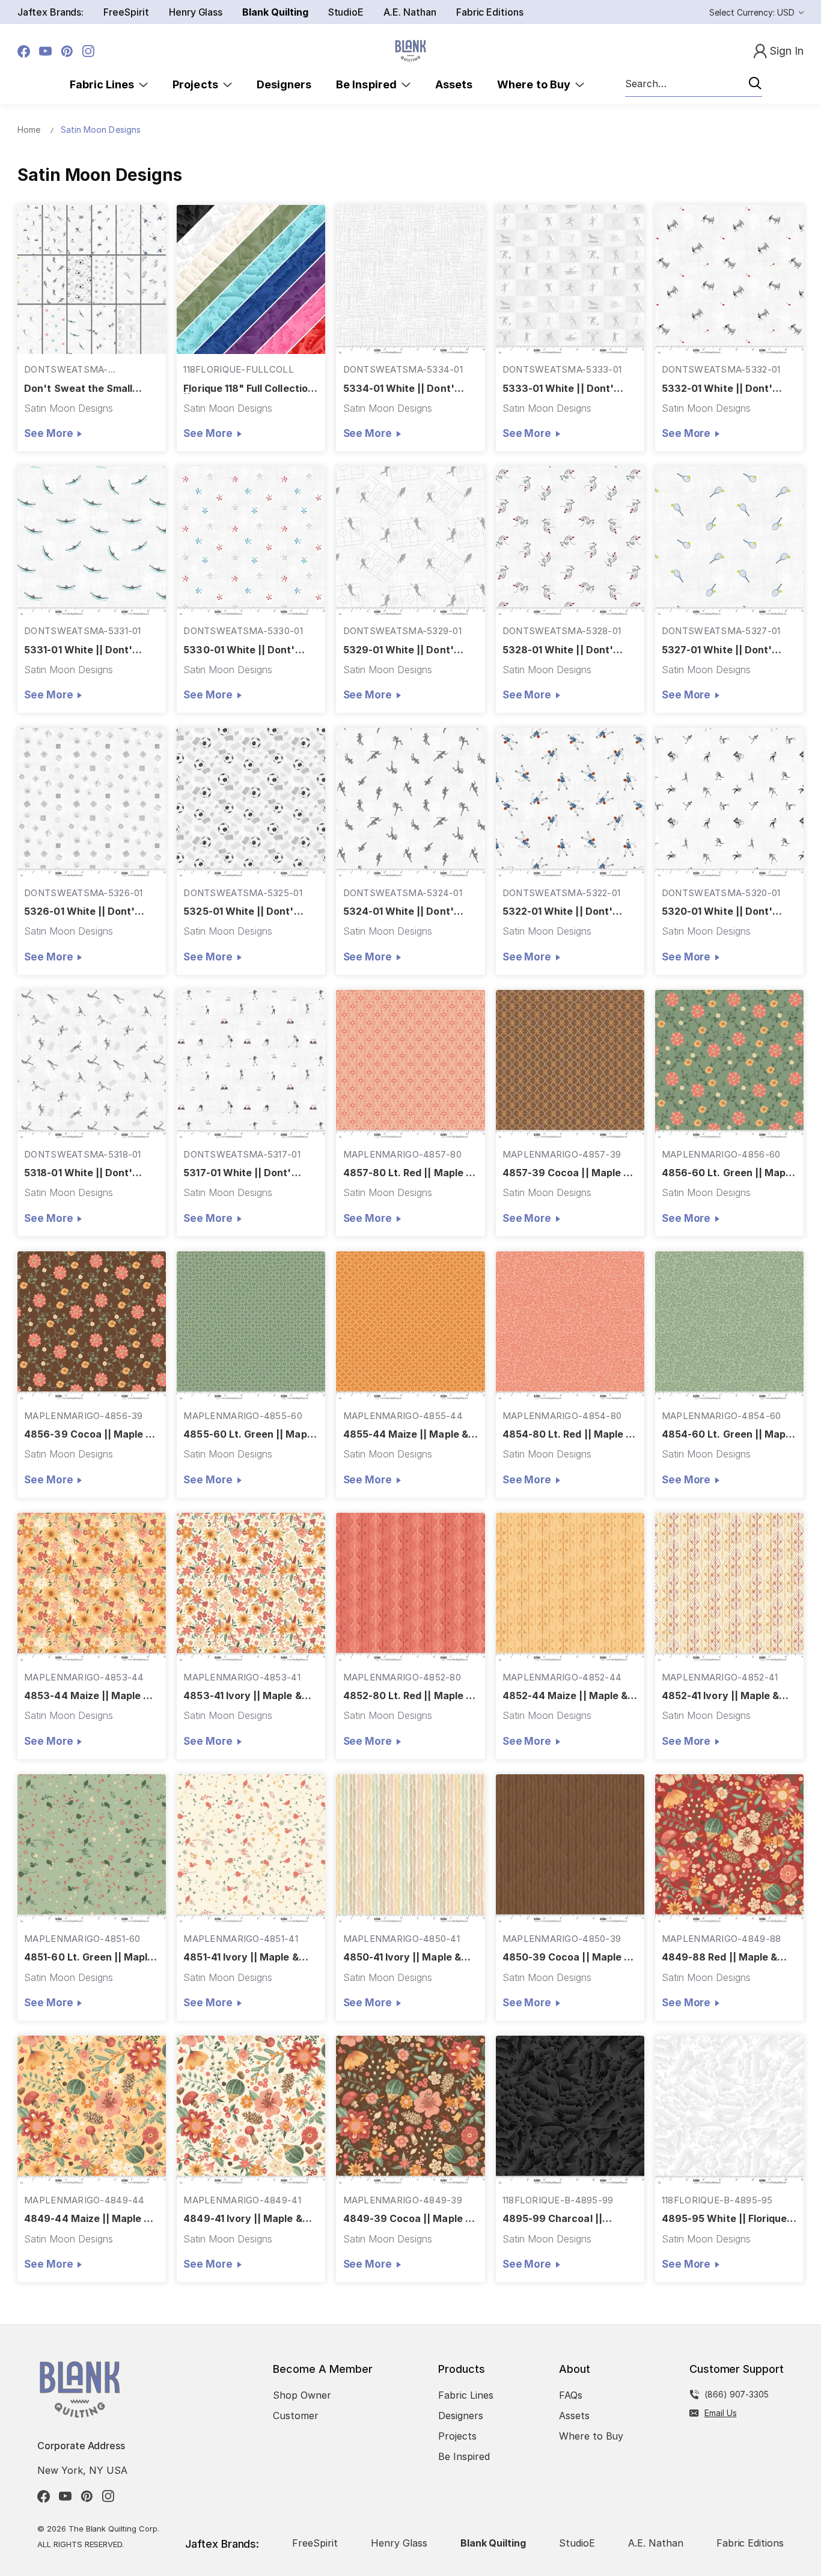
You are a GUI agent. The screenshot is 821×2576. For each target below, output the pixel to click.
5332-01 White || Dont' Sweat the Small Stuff (717, 389)
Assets (454, 84)
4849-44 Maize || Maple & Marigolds (87, 2219)
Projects (198, 84)
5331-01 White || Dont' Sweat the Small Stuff (78, 650)
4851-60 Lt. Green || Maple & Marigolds (89, 1957)
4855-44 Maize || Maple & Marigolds (406, 1434)
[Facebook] (24, 51)
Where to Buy (536, 84)
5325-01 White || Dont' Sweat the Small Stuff (238, 911)
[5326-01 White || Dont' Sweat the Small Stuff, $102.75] (92, 802)
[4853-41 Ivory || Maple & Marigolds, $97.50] (251, 1587)
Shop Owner (302, 2395)
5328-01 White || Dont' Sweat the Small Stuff (558, 650)
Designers (284, 84)
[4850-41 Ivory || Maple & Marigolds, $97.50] (410, 1848)
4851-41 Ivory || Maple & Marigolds (241, 1957)
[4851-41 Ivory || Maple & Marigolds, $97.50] (251, 1848)
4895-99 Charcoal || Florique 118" (552, 2219)
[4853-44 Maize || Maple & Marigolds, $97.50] (92, 1587)
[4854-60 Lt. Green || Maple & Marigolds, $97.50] (729, 1326)
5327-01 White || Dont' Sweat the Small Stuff (717, 650)
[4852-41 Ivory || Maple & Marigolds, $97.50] (729, 1587)
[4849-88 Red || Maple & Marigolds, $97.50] (729, 1848)
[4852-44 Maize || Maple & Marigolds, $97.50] (570, 1587)
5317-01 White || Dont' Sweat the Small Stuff (237, 1173)
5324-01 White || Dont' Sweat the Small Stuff (398, 911)
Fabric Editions (490, 12)
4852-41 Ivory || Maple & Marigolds (720, 1696)
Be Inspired (369, 84)
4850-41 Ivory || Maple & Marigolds (402, 1957)
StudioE (346, 12)
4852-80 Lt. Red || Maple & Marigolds (408, 1696)
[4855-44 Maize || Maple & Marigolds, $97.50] (410, 1326)
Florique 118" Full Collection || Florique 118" (248, 389)
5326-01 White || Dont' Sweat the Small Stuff (79, 911)
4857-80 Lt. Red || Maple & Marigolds (408, 1173)
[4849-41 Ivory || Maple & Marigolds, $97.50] (251, 2110)
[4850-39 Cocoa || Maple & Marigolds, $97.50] (570, 1848)
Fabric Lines (105, 84)
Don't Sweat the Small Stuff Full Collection (78, 389)
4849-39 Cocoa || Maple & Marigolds (407, 2219)
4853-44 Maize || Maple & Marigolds (87, 1696)
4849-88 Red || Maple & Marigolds (719, 1957)
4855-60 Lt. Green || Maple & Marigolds (249, 1434)
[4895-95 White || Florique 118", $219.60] (729, 2110)
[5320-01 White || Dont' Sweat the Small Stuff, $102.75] (729, 802)
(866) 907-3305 (737, 2394)
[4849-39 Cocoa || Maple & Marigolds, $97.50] (410, 2110)
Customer (296, 2416)
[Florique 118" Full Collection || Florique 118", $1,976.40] (251, 279)
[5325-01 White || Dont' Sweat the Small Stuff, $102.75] (251, 802)
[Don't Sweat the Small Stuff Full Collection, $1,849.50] (92, 279)
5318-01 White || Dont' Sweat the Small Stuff (78, 1173)
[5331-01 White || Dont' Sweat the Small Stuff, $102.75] (92, 541)
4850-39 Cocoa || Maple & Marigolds (566, 1957)
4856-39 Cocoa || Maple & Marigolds (88, 1434)
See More (48, 433)
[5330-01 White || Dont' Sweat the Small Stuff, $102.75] (251, 541)
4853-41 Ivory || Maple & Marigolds (242, 1696)
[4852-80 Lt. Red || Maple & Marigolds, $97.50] (410, 1587)
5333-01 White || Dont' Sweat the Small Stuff (558, 389)
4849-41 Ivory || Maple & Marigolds (243, 2219)
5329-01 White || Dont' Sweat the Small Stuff (398, 650)
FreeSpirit (126, 12)
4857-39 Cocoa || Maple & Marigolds (566, 1173)
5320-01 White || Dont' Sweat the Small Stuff (717, 911)
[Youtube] (45, 51)
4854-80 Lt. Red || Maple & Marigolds (567, 1434)
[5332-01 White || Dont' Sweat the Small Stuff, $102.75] (729, 279)
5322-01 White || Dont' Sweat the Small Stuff (557, 911)
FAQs (571, 2395)
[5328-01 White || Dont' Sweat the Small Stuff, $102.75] (570, 541)
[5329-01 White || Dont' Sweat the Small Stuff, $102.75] (410, 541)
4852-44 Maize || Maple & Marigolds (565, 1696)
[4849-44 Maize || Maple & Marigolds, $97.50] (92, 2110)
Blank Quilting (275, 12)
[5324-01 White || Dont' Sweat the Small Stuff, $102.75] (410, 802)
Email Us (721, 2413)
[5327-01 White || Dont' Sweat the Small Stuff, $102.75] (729, 541)
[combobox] (694, 84)
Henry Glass (196, 12)
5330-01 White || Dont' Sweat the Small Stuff (239, 650)
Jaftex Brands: (50, 12)
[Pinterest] (67, 51)
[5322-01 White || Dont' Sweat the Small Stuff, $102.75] (570, 802)
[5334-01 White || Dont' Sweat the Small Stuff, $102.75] (410, 279)
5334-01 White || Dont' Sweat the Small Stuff (399, 389)
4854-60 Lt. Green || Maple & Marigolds (728, 1434)
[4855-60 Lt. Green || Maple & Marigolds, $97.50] (251, 1326)
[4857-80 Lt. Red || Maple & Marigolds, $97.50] (410, 1064)
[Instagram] (89, 51)
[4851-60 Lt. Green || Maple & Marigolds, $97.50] (92, 1848)
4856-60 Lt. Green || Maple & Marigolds (728, 1173)
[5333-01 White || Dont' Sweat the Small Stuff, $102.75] (570, 279)
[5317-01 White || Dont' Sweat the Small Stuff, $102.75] (251, 1064)
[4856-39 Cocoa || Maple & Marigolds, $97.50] (92, 1326)
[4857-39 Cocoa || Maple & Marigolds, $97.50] (570, 1064)
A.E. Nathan (410, 12)
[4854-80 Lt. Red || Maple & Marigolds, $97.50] (570, 1326)
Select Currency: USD (753, 12)
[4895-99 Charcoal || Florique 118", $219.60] (570, 2110)
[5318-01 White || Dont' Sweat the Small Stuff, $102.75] (92, 1064)
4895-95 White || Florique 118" (724, 2219)
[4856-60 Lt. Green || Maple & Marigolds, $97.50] (729, 1064)
